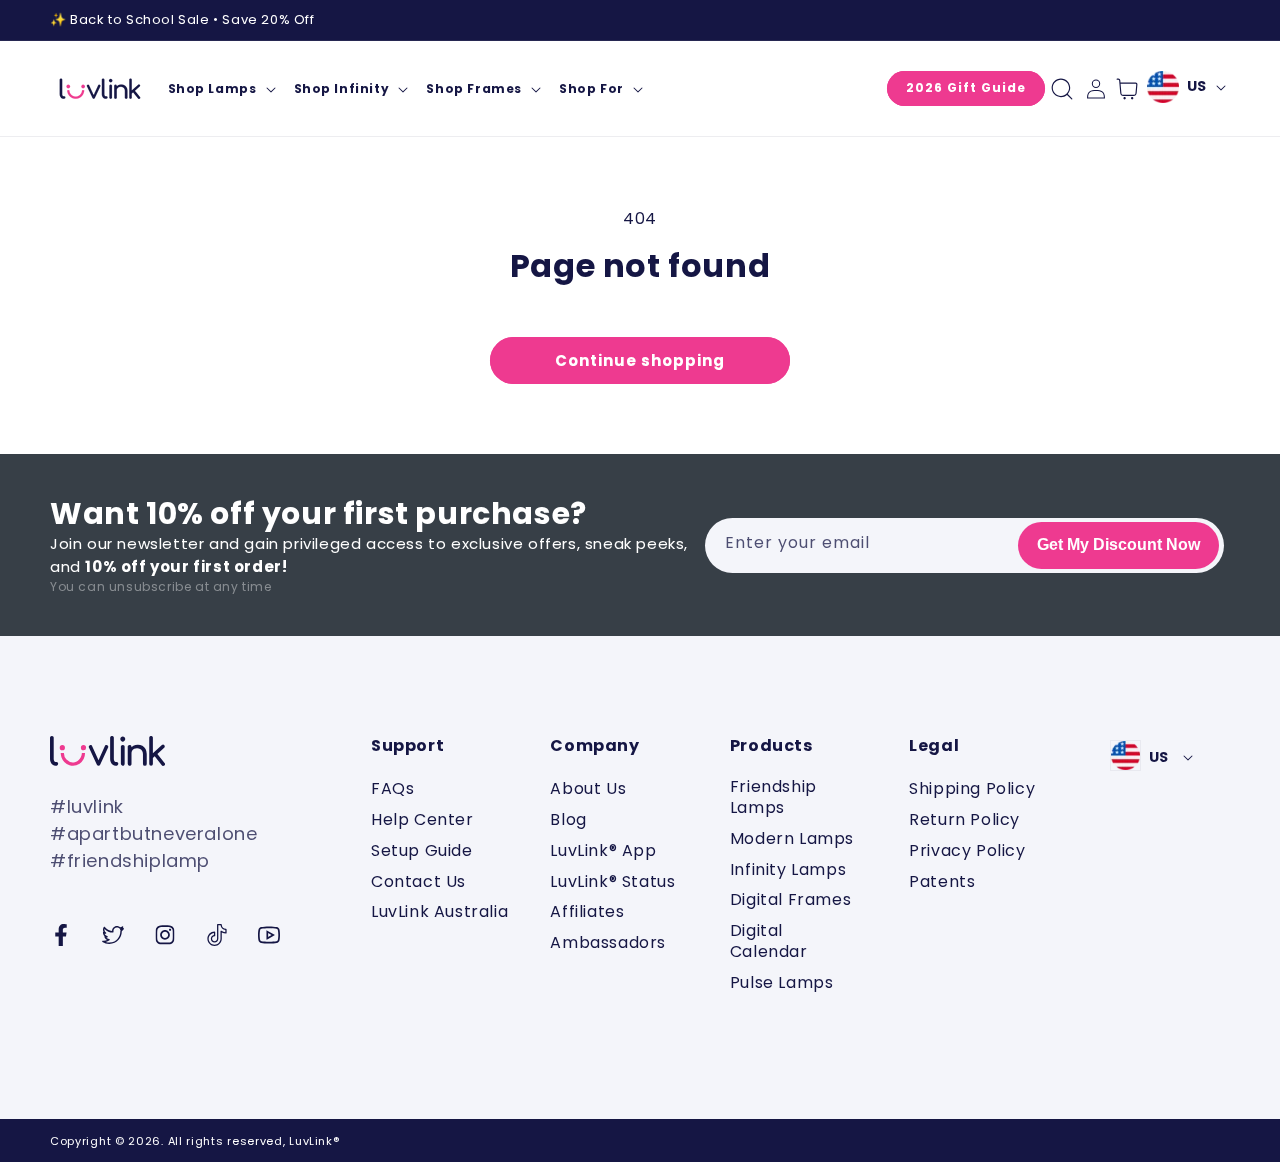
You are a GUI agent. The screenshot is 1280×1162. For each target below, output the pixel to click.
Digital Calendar (769, 941)
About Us (588, 789)
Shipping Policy (972, 789)
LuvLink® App (603, 850)
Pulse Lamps (782, 982)
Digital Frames (790, 899)
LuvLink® (314, 1141)
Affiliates (587, 911)
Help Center (422, 819)
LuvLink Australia (439, 911)
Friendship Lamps (773, 798)
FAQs (392, 789)
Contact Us (418, 881)
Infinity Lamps (788, 869)
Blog (568, 819)
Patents (942, 881)
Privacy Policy (967, 850)
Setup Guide (422, 850)
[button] (221, 89)
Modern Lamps (792, 838)
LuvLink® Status (612, 881)
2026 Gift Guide (966, 87)
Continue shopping (640, 360)
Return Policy (964, 819)
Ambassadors (608, 942)
